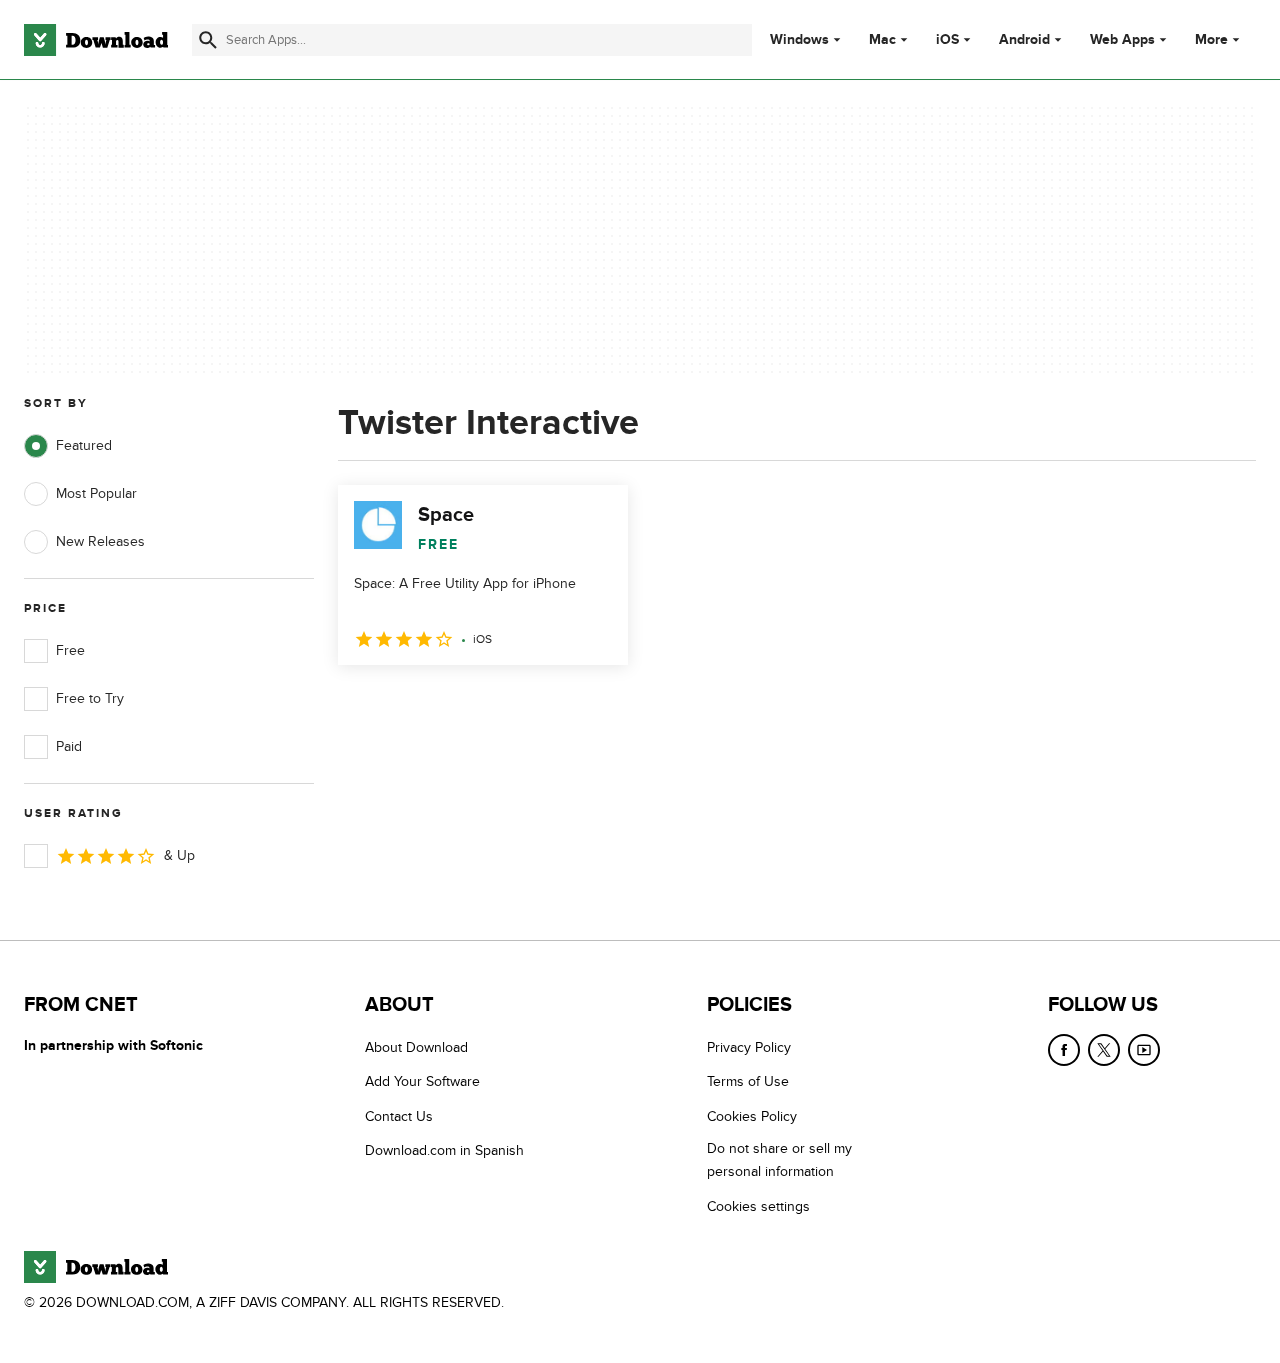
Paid (69, 746)
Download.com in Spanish (444, 1150)
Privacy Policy (749, 1047)
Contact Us (399, 1116)
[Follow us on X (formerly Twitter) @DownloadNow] (1104, 1050)
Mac (882, 40)
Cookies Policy (752, 1116)
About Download (416, 1047)
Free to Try (90, 698)
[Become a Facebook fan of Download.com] (1064, 1050)
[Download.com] (96, 40)
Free (70, 650)
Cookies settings (758, 1206)
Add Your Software (422, 1081)
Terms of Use (748, 1081)
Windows (799, 40)
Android (1024, 40)
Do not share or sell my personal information (779, 1160)
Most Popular (96, 493)
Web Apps (1122, 40)
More (1211, 39)
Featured (84, 445)
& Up (179, 855)
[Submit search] (208, 40)
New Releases (100, 541)
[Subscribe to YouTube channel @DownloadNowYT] (1144, 1050)
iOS (947, 40)
